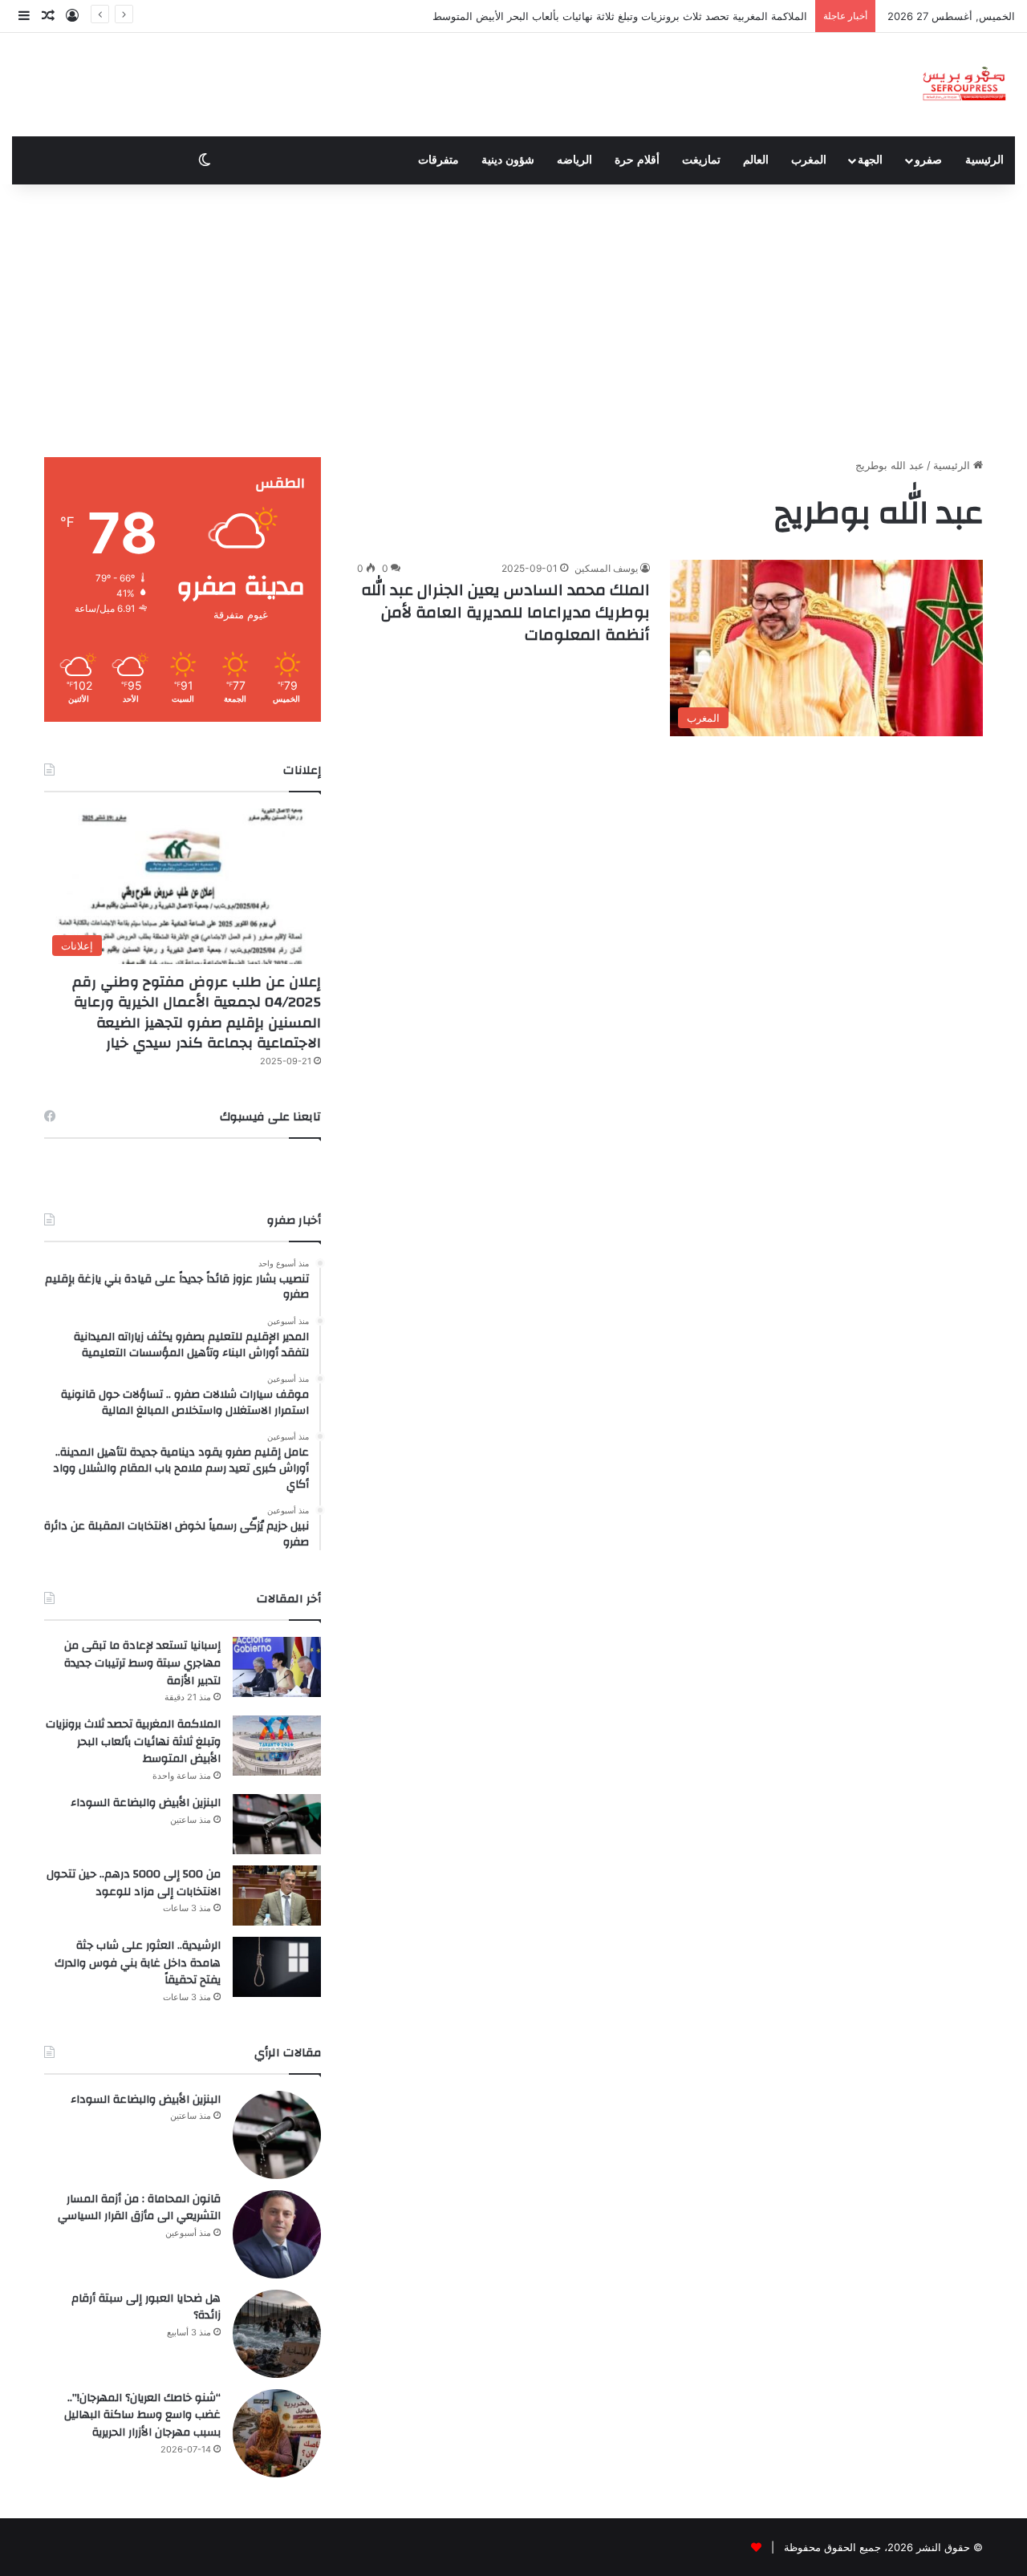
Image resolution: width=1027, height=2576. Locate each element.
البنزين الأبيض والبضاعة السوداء (146, 1803)
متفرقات (438, 160)
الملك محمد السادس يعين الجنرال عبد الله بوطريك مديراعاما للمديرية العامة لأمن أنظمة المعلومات (505, 612)
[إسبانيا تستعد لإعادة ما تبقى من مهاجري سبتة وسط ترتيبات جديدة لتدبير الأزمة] (277, 1667)
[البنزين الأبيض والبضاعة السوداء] (277, 1824)
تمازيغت (701, 160)
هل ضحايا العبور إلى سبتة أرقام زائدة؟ (146, 2307)
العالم (756, 160)
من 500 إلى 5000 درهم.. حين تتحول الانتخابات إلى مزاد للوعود (134, 1883)
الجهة (870, 160)
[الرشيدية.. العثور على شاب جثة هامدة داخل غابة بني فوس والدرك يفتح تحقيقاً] (277, 1967)
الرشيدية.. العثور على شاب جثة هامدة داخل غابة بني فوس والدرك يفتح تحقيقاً (138, 1963)
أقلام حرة (637, 160)
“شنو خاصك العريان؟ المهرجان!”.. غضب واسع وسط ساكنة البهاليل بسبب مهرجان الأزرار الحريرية (142, 2415)
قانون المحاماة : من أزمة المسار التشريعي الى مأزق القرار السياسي (139, 2208)
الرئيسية (984, 160)
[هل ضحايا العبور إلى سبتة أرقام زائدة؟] (277, 2334)
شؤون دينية (508, 160)
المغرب (809, 160)
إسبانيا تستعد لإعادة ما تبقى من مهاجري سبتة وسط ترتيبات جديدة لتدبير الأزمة (142, 1663)
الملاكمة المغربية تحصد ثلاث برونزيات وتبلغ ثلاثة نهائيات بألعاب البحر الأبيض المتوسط (620, 16)
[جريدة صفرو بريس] (964, 85)
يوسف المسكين (606, 568)
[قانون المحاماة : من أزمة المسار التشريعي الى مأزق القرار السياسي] (277, 2234)
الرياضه (574, 160)
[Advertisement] (513, 321)
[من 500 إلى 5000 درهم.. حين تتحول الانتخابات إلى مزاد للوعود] (277, 1896)
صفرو (928, 160)
